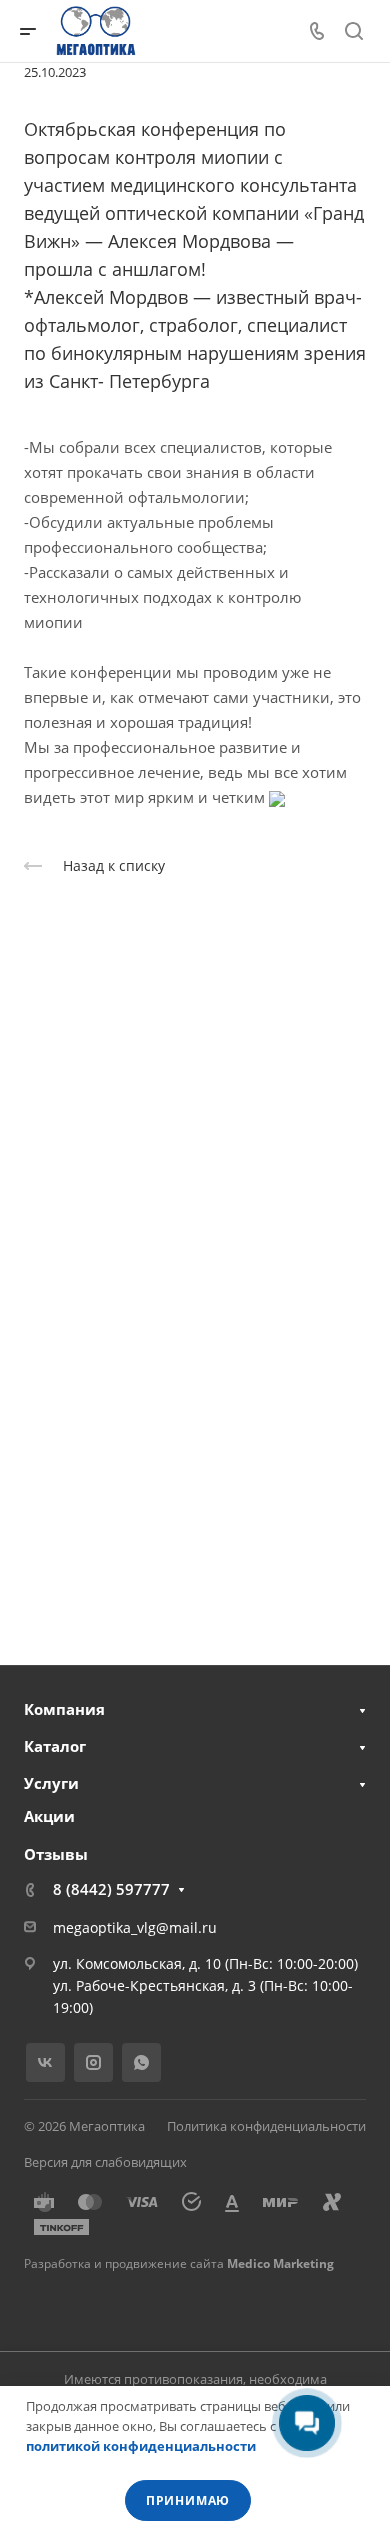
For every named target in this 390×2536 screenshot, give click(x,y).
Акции (49, 1816)
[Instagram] (93, 2062)
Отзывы (56, 1854)
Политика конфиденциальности (266, 2126)
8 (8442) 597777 (111, 1889)
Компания (64, 1709)
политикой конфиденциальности (141, 2446)
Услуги (51, 1783)
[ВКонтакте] (45, 2062)
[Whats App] (141, 2062)
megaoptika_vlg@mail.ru (135, 1927)
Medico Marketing (280, 2263)
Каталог (55, 1746)
